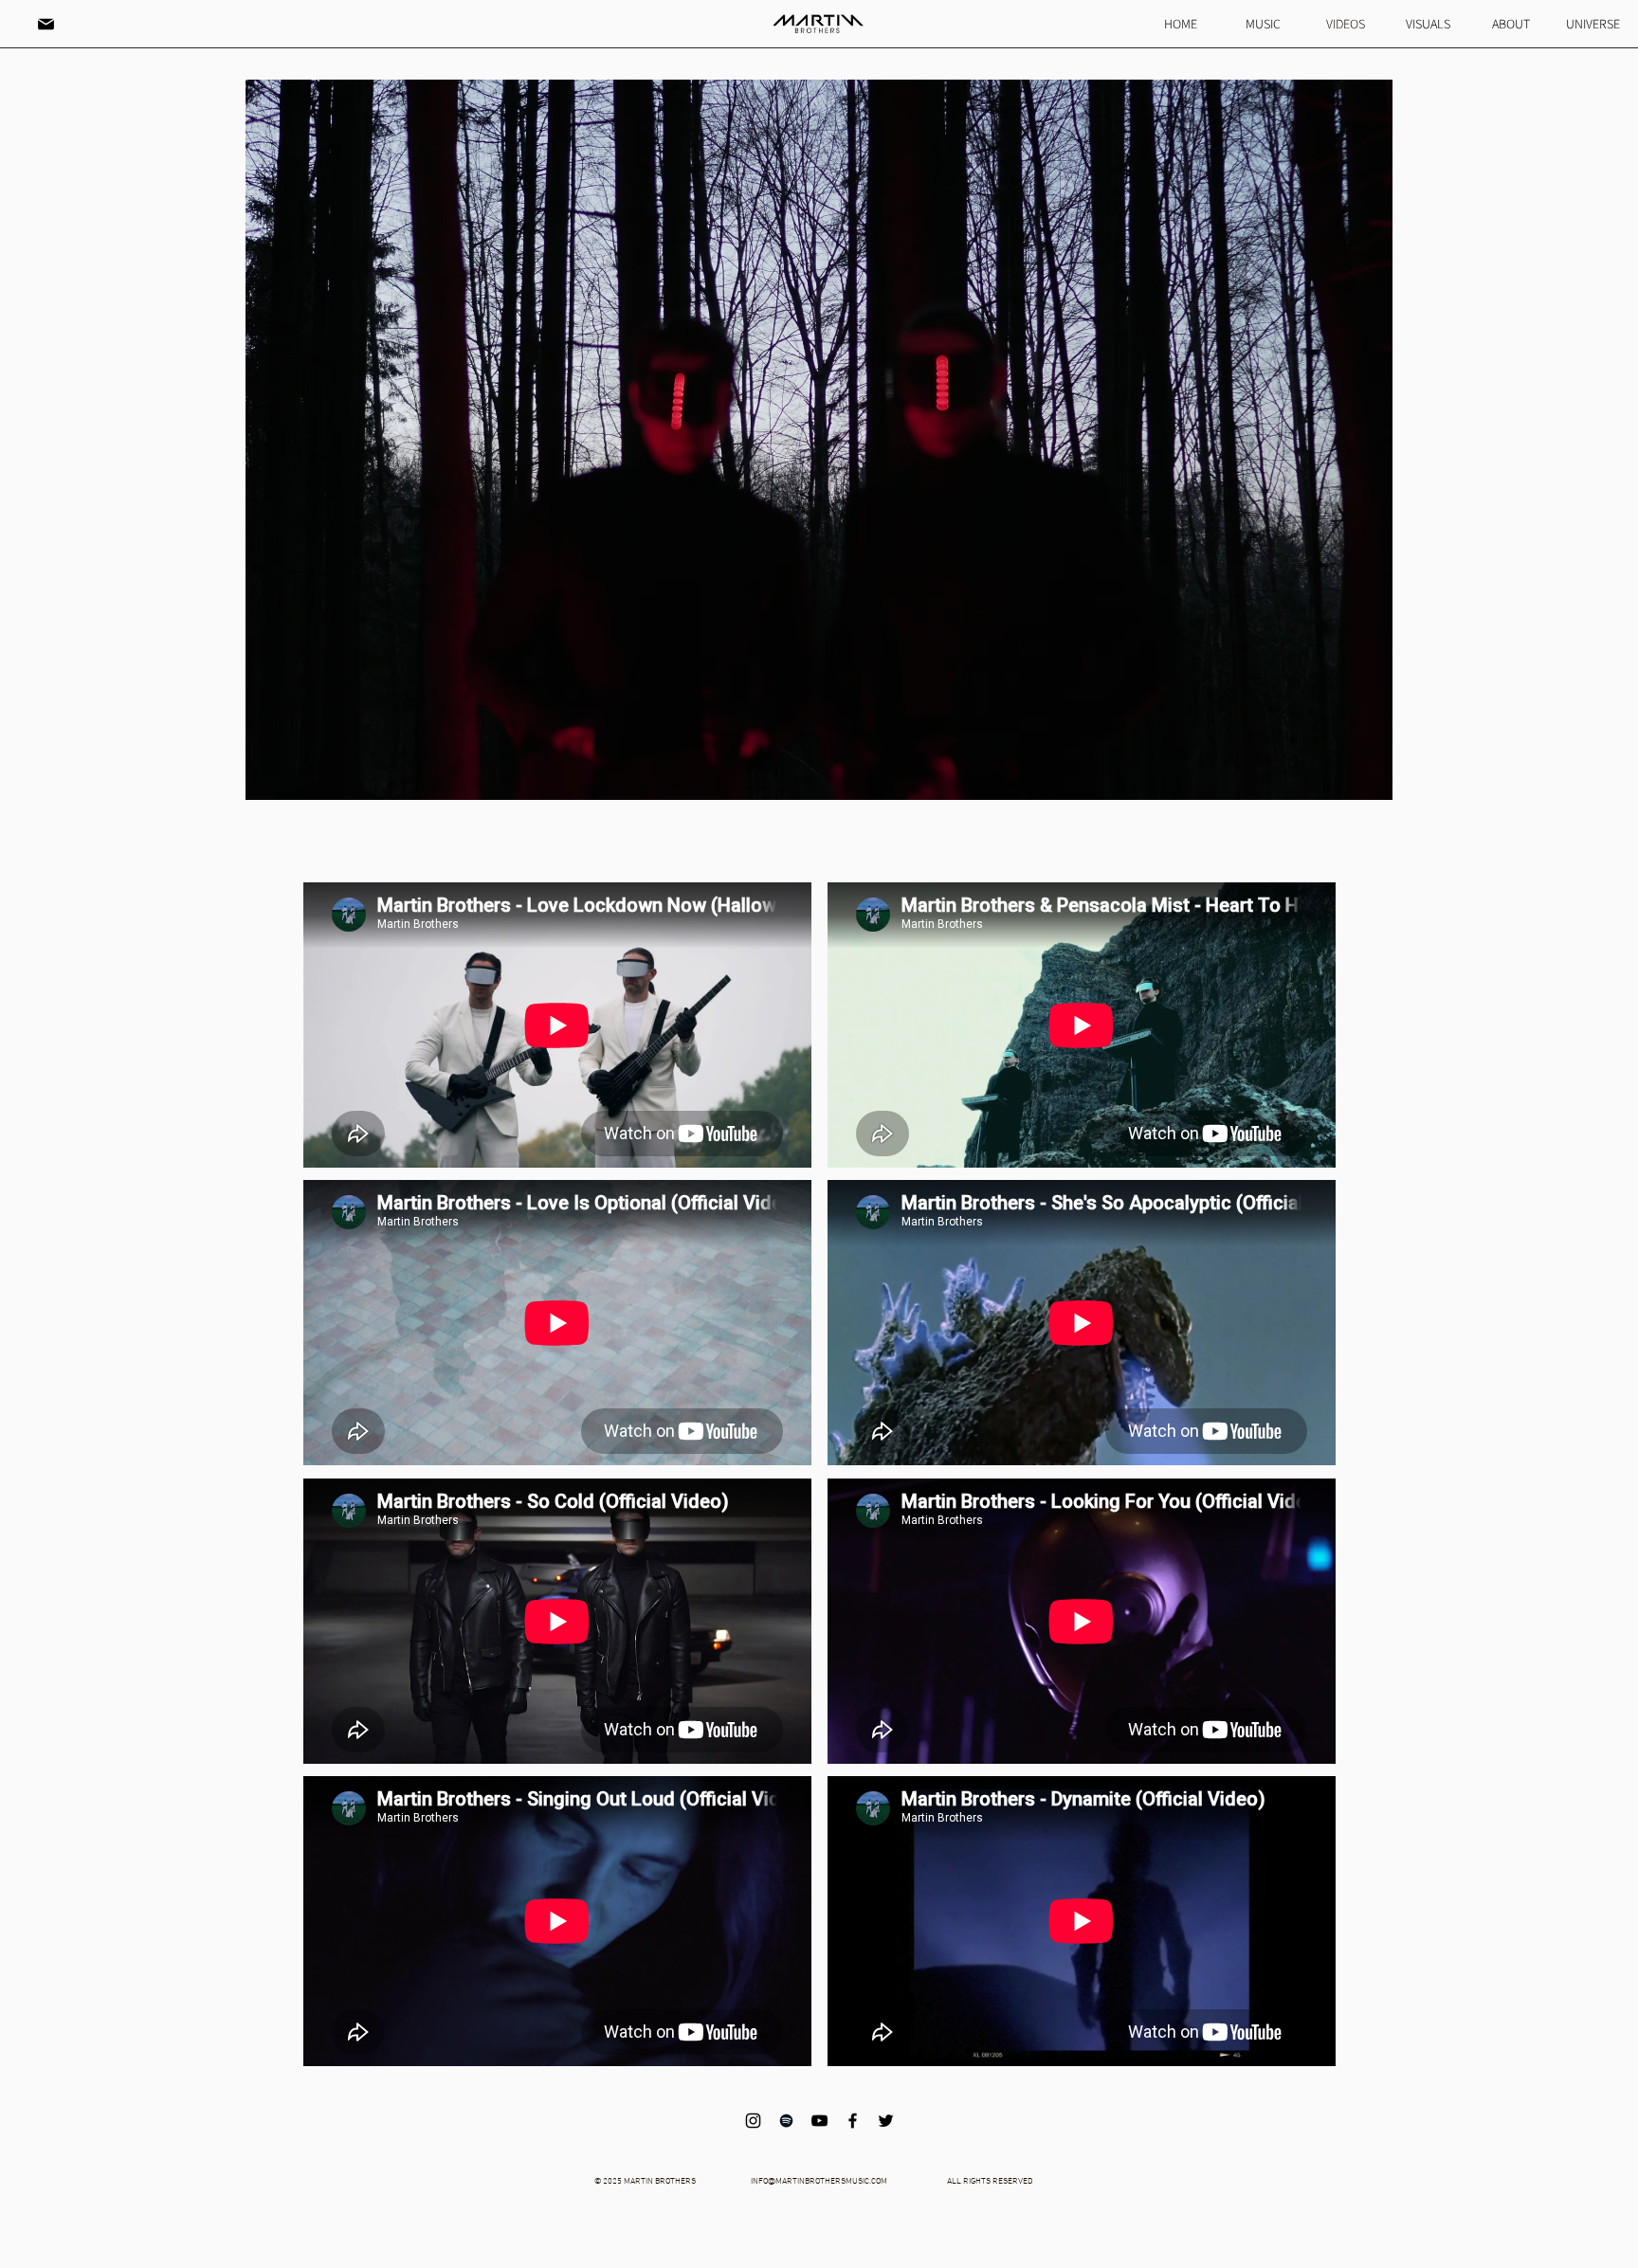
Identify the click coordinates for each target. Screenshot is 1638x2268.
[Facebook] (853, 2121)
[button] (45, 24)
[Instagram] (753, 2121)
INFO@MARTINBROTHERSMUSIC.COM (819, 2181)
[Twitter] (886, 2121)
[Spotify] (786, 2121)
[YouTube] (819, 2121)
